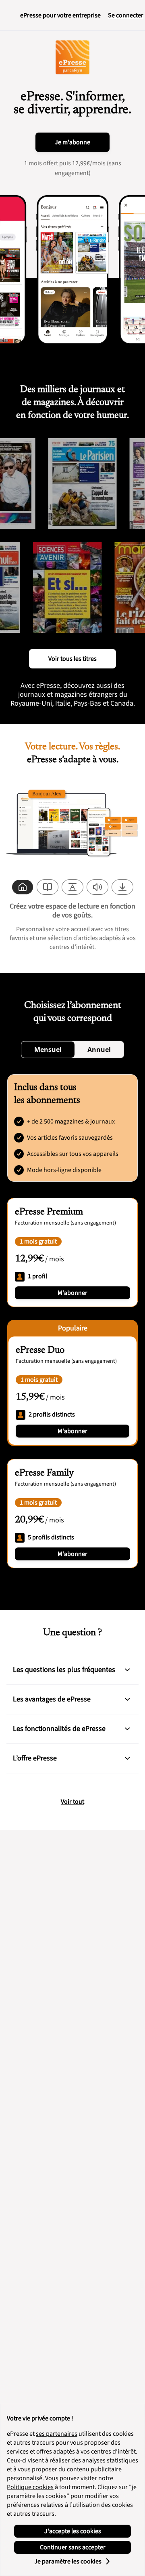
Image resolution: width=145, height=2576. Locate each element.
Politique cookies (30, 2487)
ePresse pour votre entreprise (60, 15)
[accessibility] (72, 887)
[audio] (97, 887)
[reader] (48, 887)
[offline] (122, 887)
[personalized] (23, 887)
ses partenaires (57, 2434)
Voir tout (72, 1802)
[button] (127, 1670)
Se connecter (126, 15)
